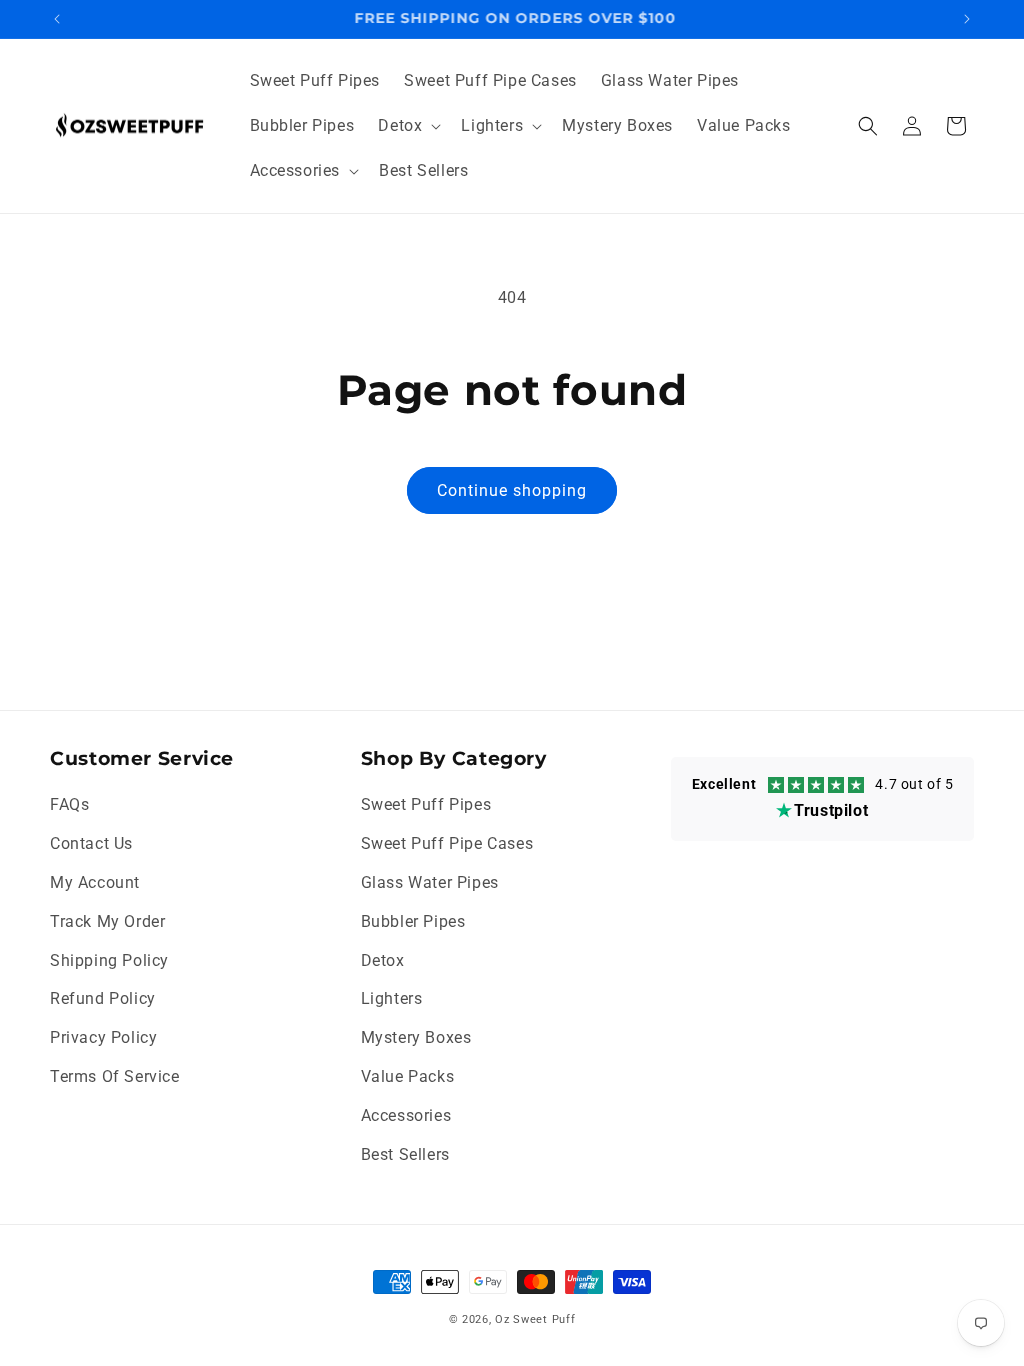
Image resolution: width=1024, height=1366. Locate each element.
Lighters (392, 998)
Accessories (406, 1115)
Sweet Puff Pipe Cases (447, 843)
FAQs (69, 804)
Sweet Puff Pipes (426, 804)
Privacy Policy (103, 1037)
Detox (383, 960)
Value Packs (408, 1076)
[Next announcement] (967, 19)
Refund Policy (103, 998)
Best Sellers (405, 1154)
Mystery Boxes (416, 1037)
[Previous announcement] (57, 19)
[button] (407, 126)
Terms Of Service (115, 1076)
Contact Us (91, 843)
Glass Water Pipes (430, 882)
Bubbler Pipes (413, 921)
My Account (95, 882)
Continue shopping (512, 490)
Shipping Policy (109, 960)
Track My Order (107, 921)
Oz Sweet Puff (535, 1319)
